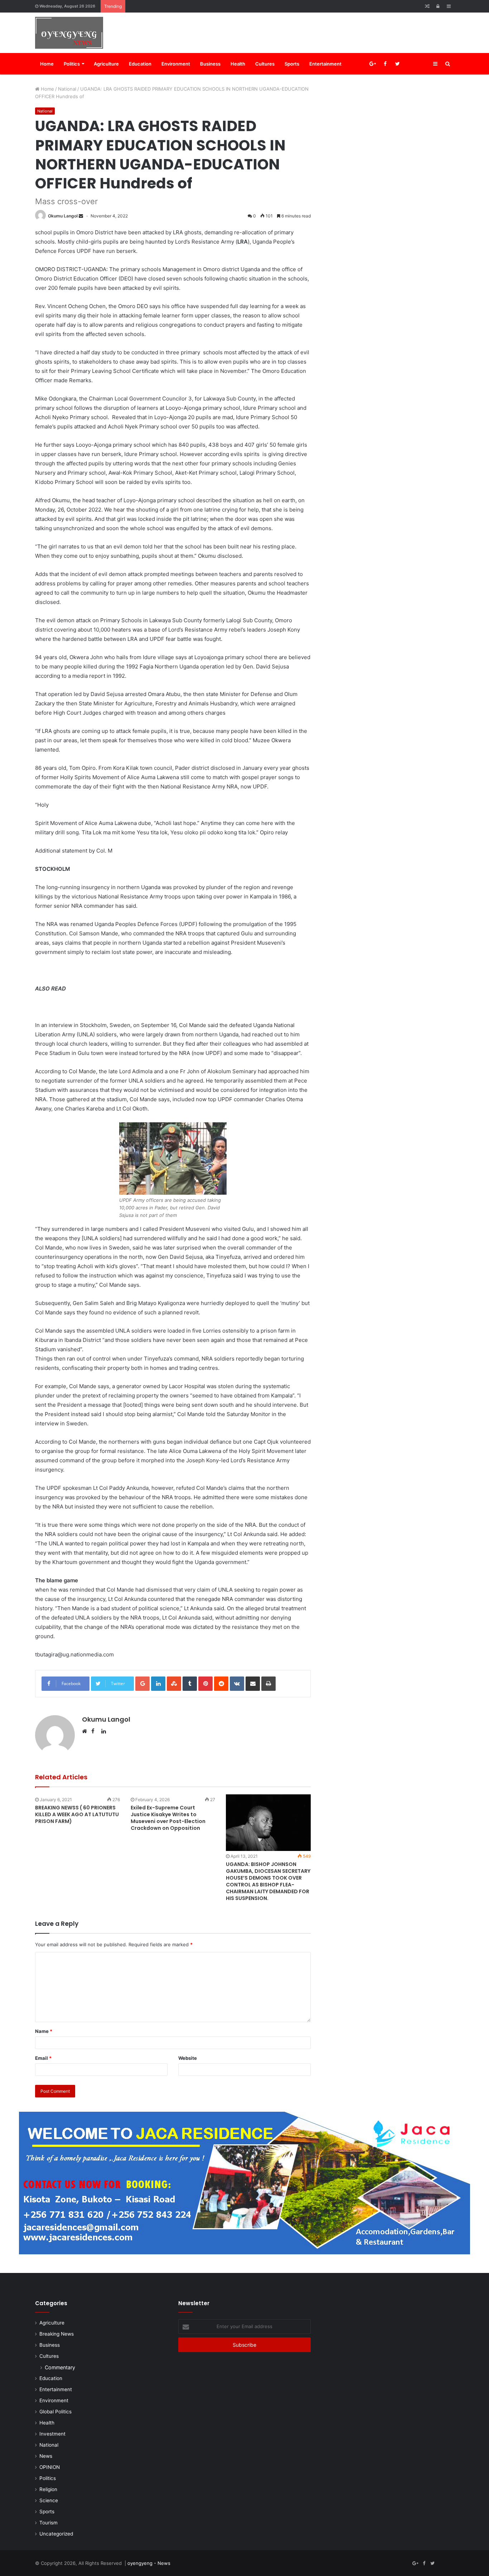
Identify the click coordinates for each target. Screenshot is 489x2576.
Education (140, 64)
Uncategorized (56, 2534)
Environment (176, 64)
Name (44, 2031)
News (46, 2456)
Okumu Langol (63, 216)
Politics (72, 64)
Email (43, 2058)
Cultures (265, 64)
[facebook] (410, 64)
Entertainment (325, 64)
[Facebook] (385, 64)
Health (238, 64)
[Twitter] (398, 64)
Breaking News (57, 2334)
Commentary (60, 2367)
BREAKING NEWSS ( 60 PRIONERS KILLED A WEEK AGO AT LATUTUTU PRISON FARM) (77, 1814)
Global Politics (55, 2412)
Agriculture (106, 64)
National (67, 89)
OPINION (50, 2467)
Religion (48, 2489)
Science (49, 2500)
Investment (52, 2434)
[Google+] (372, 64)
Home (47, 64)
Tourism (49, 2523)
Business (210, 64)
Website (188, 2058)
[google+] (423, 64)
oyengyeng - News (149, 2563)
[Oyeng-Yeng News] (69, 33)
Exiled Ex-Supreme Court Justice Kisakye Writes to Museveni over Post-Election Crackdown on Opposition (168, 1818)
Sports (292, 64)
